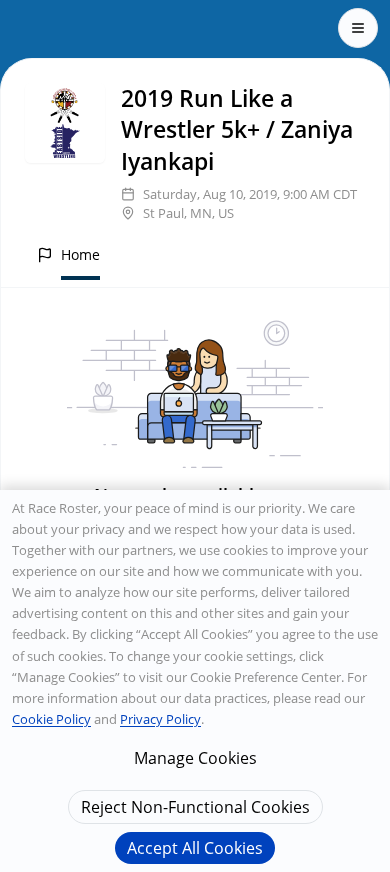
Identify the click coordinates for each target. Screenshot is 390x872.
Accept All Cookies (195, 848)
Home (80, 254)
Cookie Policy (51, 719)
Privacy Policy (160, 719)
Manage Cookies (195, 758)
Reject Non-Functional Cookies (195, 807)
